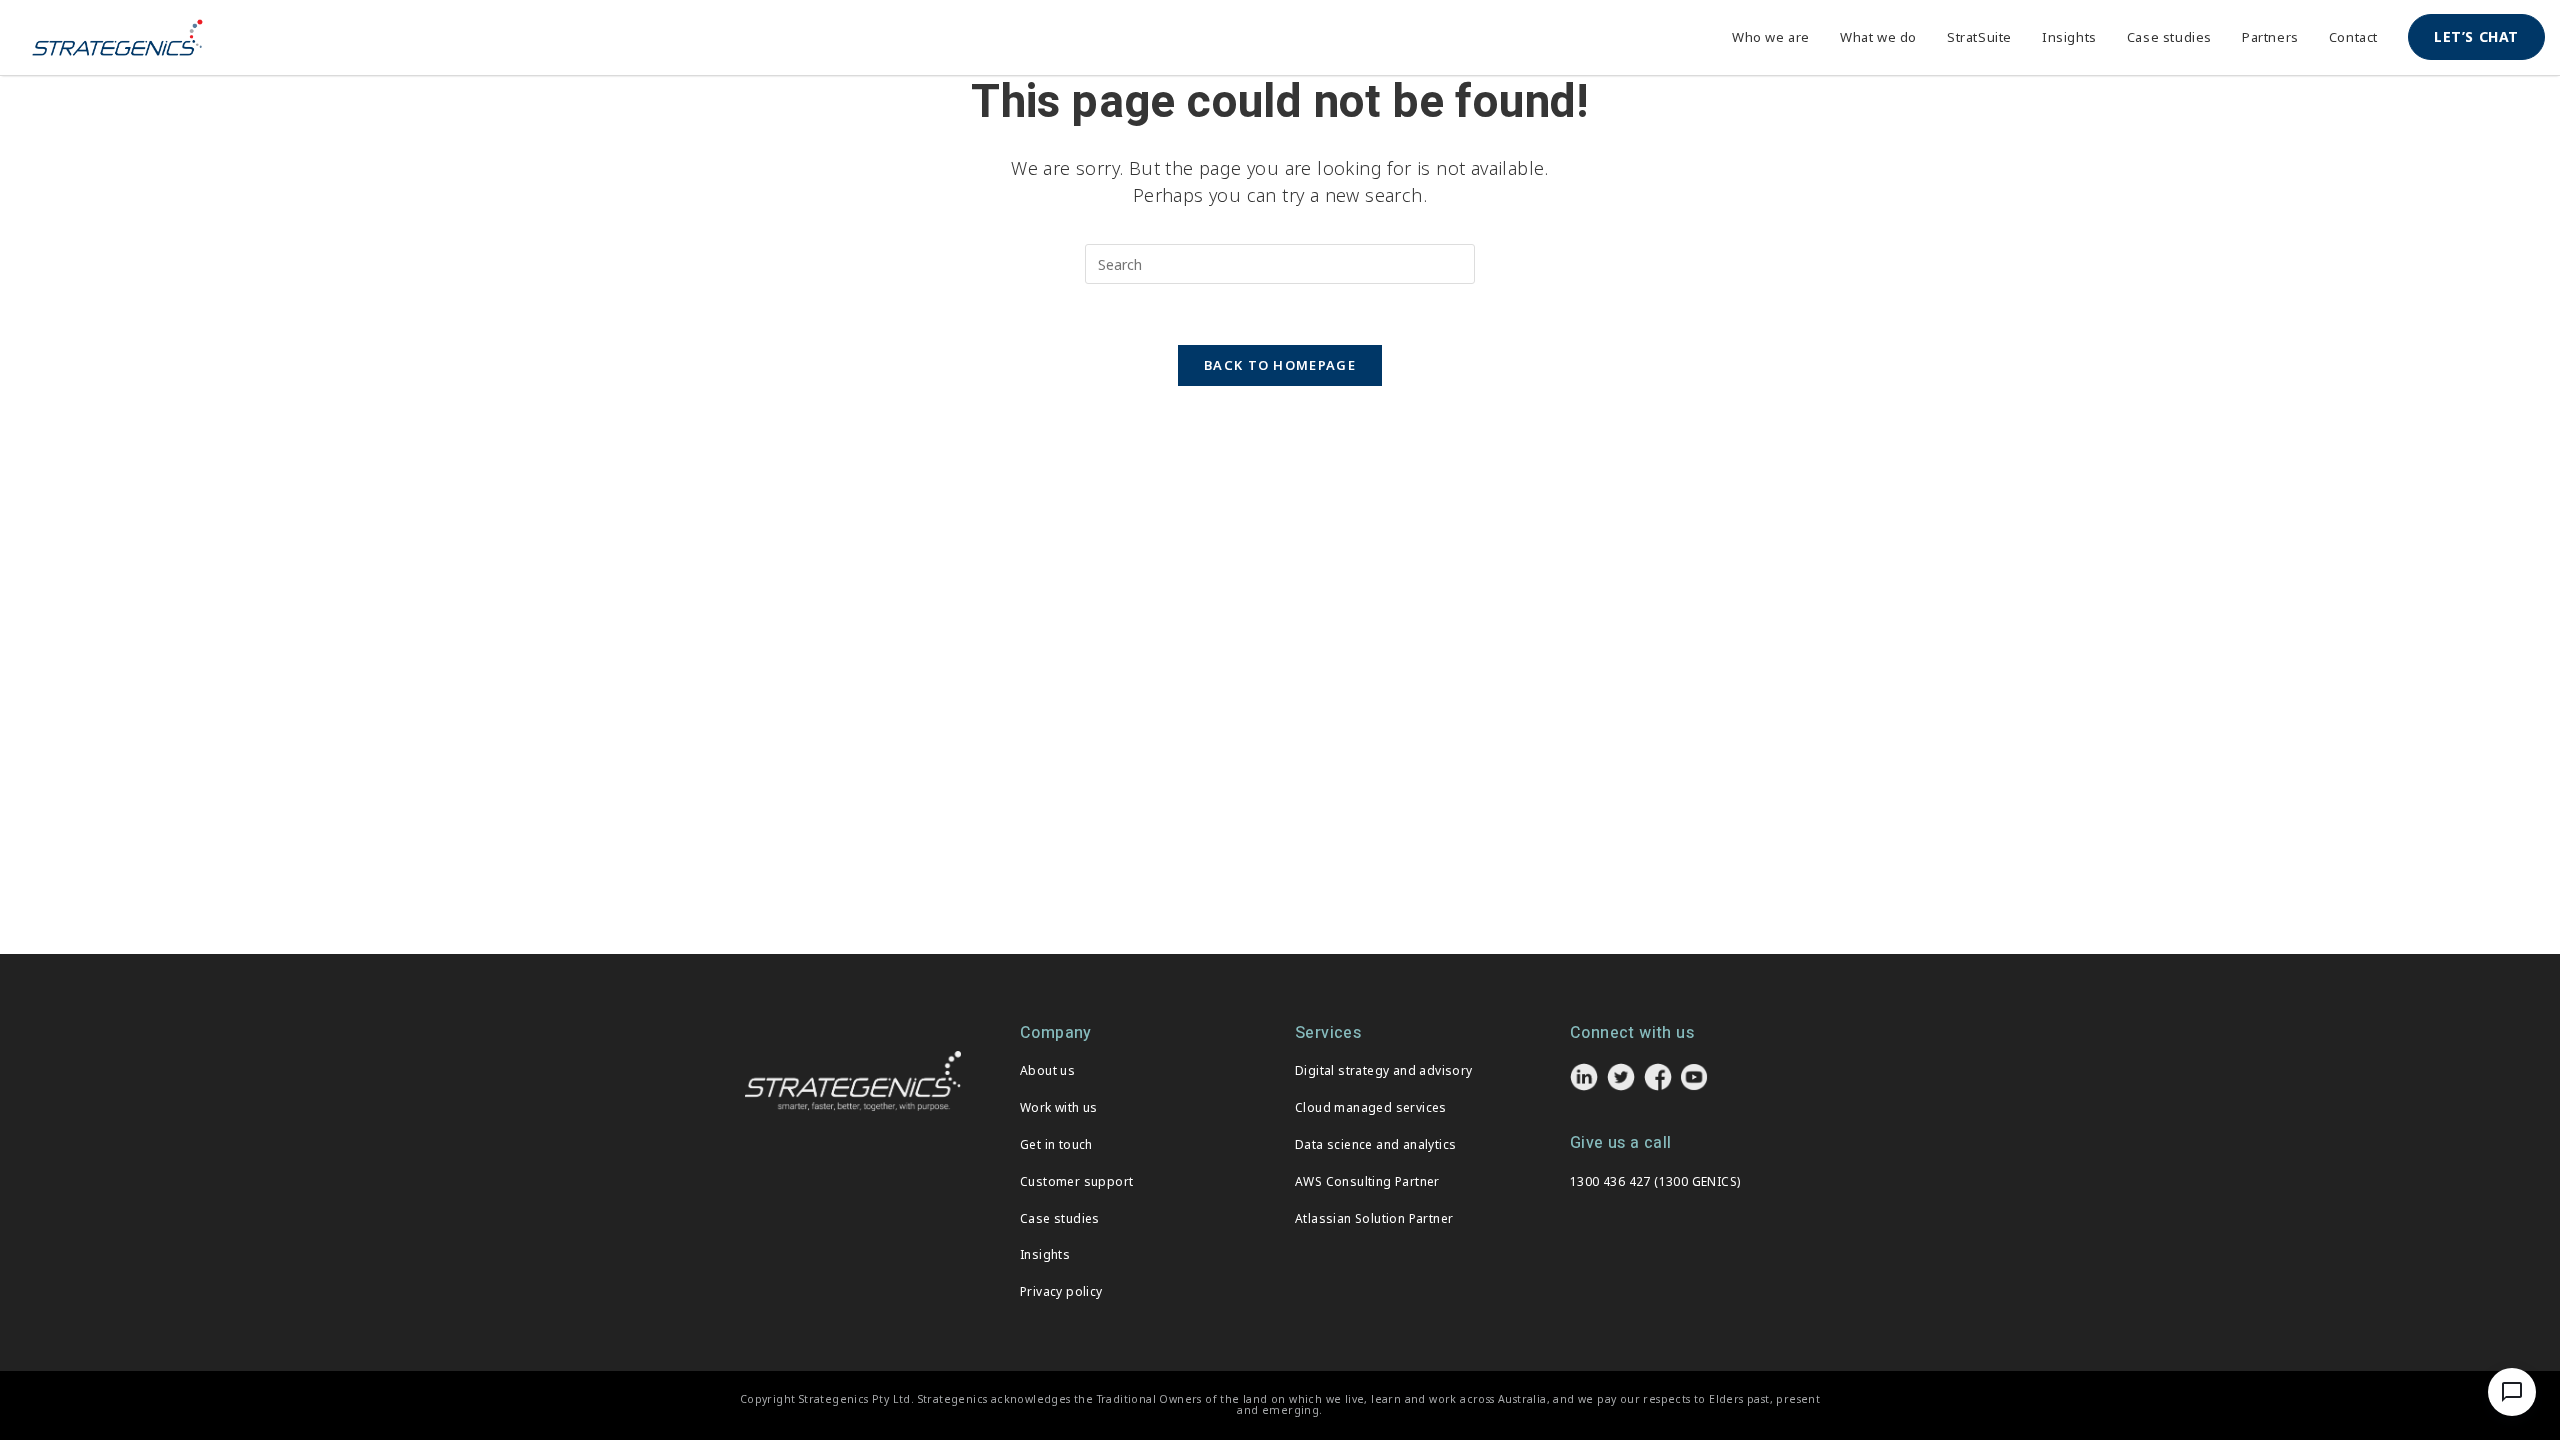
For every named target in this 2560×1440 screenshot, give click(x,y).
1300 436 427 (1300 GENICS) (1655, 1181)
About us (1047, 1070)
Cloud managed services (1371, 1107)
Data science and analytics (1375, 1144)
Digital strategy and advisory (1384, 1070)
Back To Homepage (1280, 365)
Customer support (1076, 1181)
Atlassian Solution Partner (1374, 1218)
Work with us (1059, 1107)
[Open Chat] (2512, 1392)
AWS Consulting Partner (1367, 1181)
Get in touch (1056, 1144)
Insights (1045, 1254)
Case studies (1060, 1218)
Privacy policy (1061, 1291)
